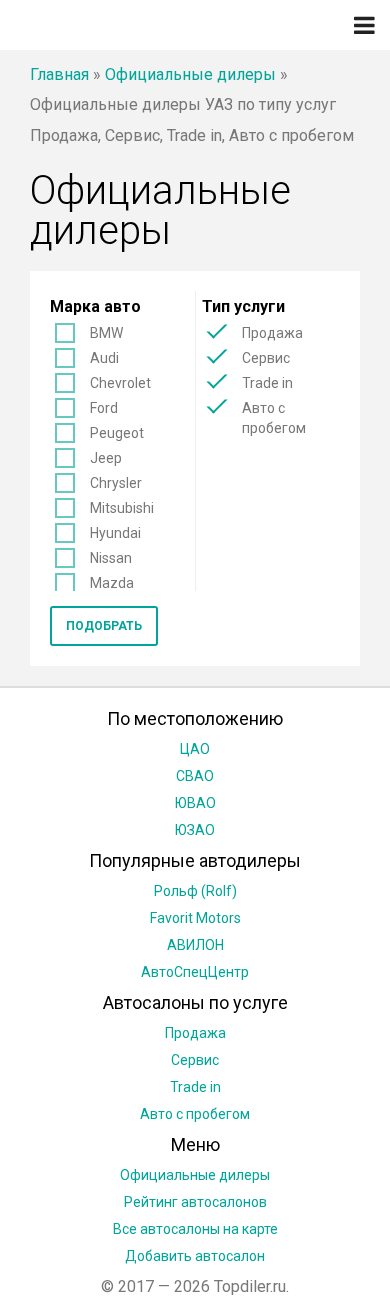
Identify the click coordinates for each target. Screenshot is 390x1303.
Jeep (106, 458)
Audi (104, 358)
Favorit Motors (195, 918)
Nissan (111, 558)
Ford (104, 408)
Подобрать (104, 626)
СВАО (195, 776)
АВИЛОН (195, 945)
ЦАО (195, 749)
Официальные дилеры (190, 74)
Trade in (267, 383)
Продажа (272, 333)
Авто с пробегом (274, 418)
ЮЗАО (195, 830)
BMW (106, 333)
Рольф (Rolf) (195, 891)
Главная (59, 74)
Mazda (112, 583)
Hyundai (115, 533)
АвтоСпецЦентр (195, 972)
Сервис (266, 358)
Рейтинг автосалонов (195, 1202)
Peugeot (117, 433)
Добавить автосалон (195, 1256)
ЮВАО (195, 803)
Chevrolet (120, 383)
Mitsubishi (122, 508)
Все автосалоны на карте (195, 1229)
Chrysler (116, 483)
